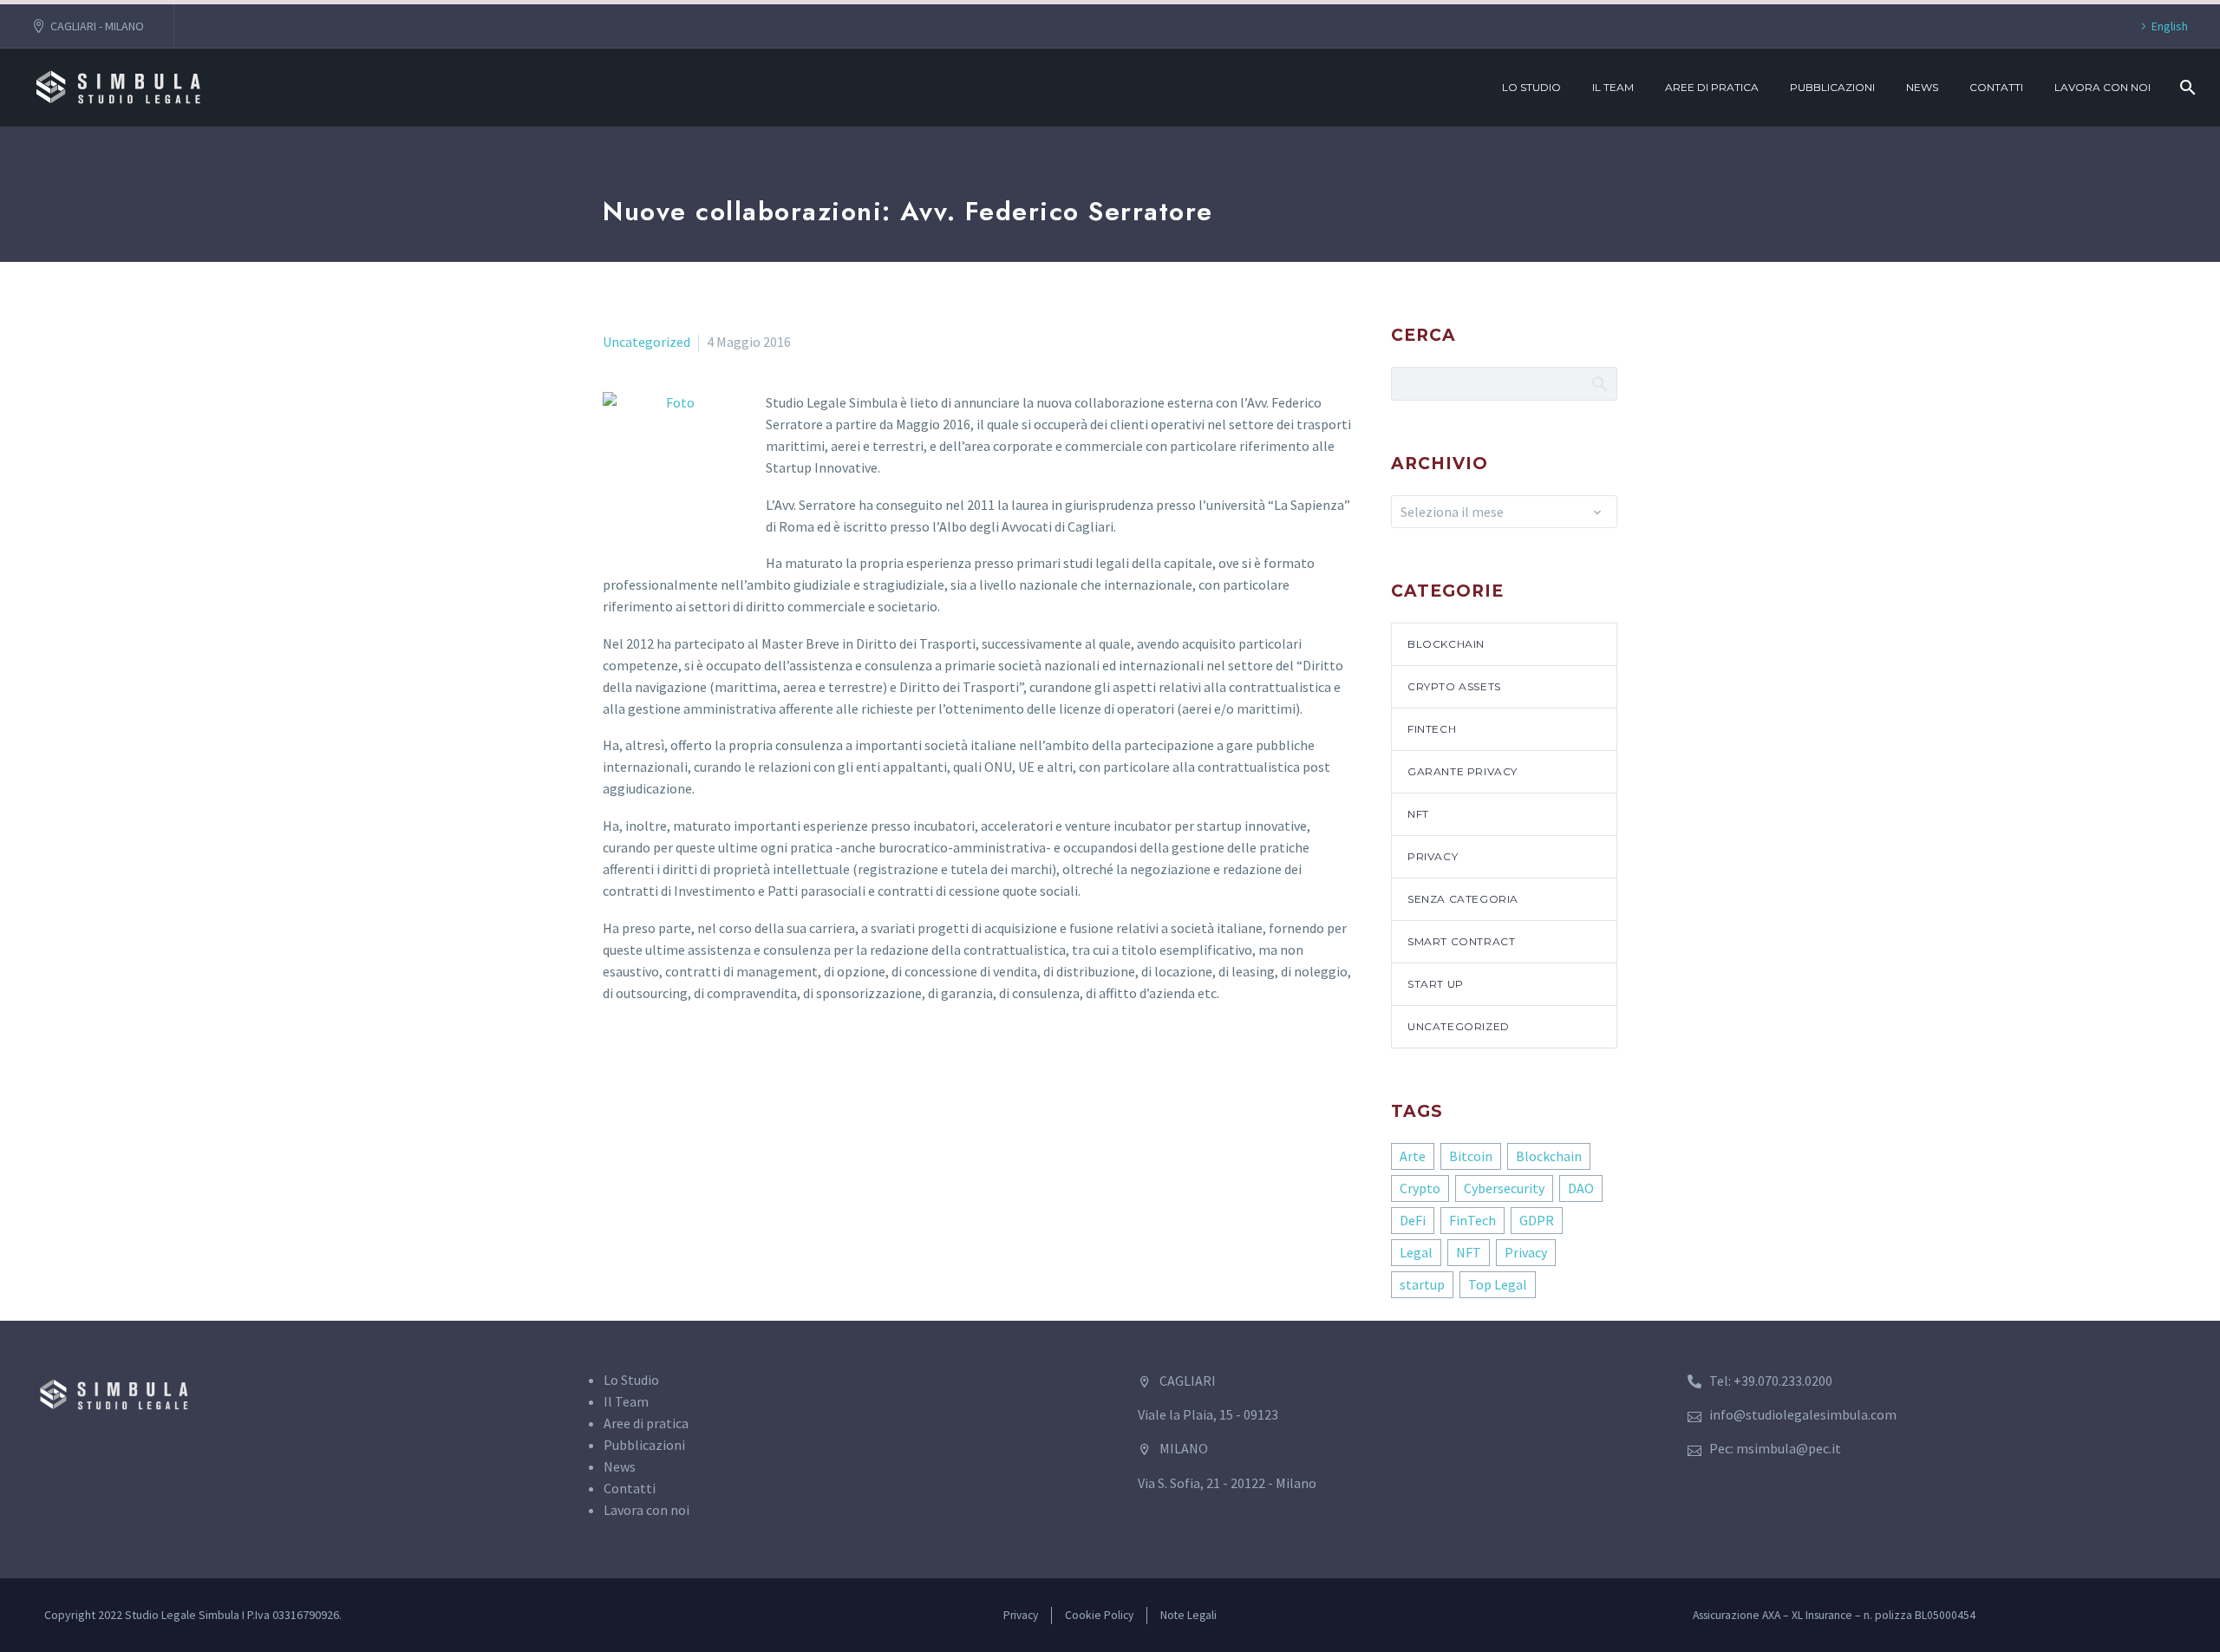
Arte (1413, 1156)
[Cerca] (2186, 88)
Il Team (1613, 87)
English (2170, 26)
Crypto (1420, 1188)
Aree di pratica (1712, 87)
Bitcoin (1471, 1156)
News (1922, 87)
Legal (1416, 1252)
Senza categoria (1463, 899)
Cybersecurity (1504, 1188)
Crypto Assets (1454, 686)
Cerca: (1599, 383)
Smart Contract (1461, 941)
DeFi (1413, 1220)
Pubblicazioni (1832, 87)
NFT (1418, 814)
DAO (1581, 1188)
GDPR (1537, 1220)
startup (1422, 1284)
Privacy (1433, 856)
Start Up (1436, 984)
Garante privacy (1463, 771)
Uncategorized (646, 342)
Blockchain (1446, 644)
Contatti (1996, 87)
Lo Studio (1531, 87)
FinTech (1432, 729)
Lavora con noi (2102, 87)
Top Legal (1498, 1284)
